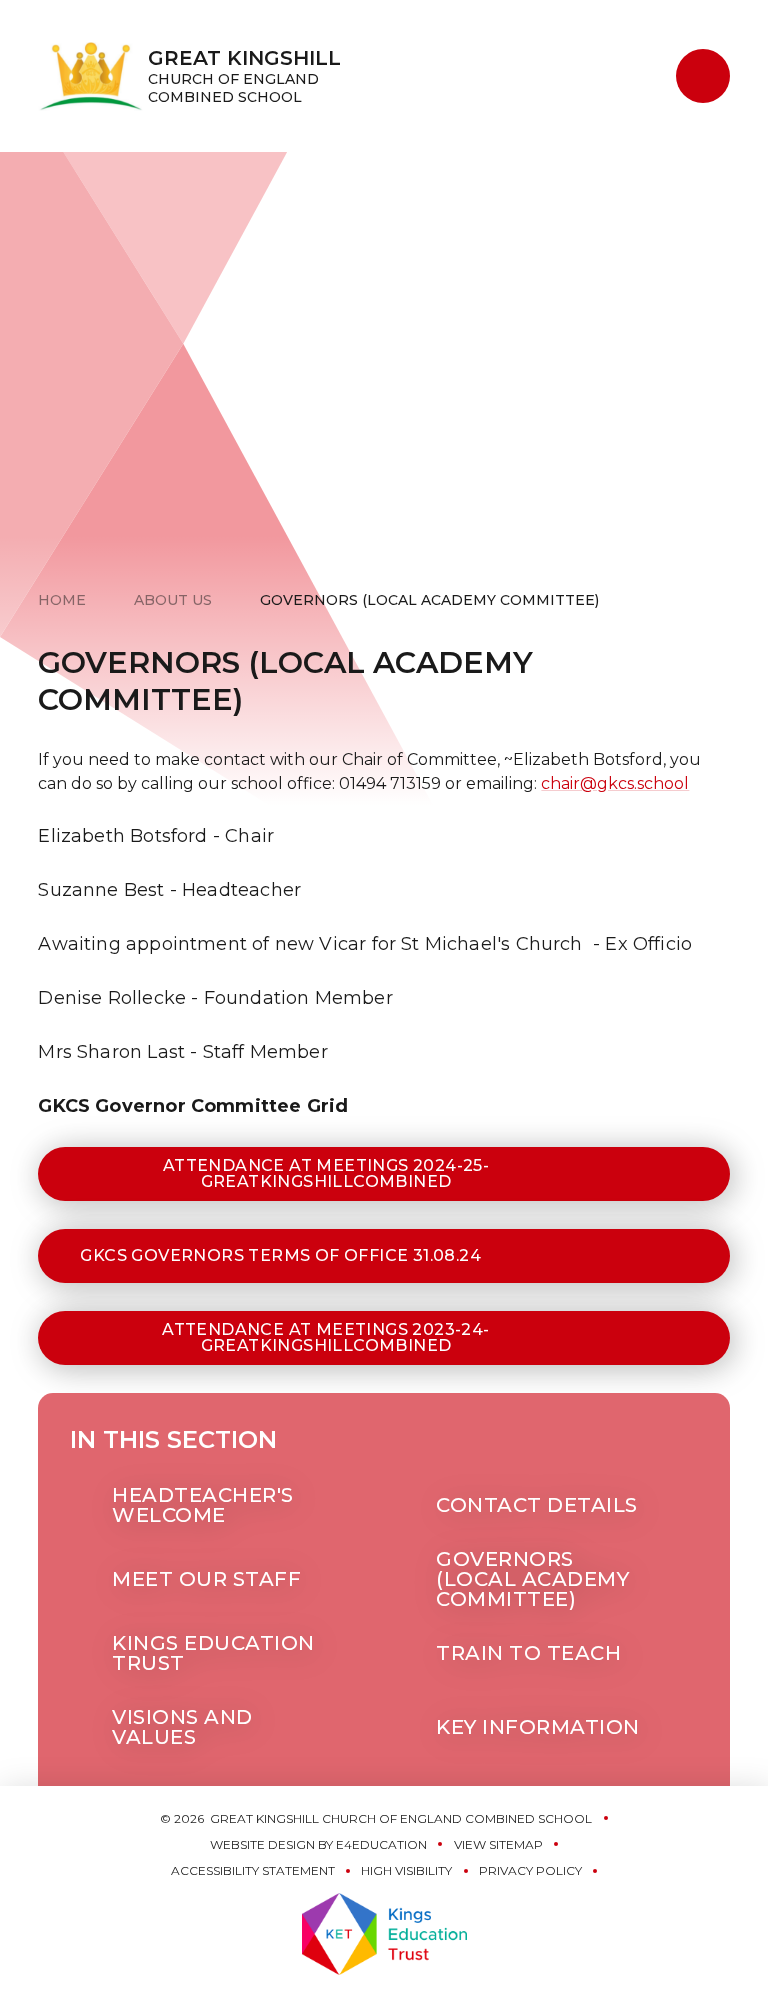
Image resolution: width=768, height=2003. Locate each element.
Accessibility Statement (253, 1870)
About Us (173, 600)
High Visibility (406, 1870)
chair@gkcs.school (615, 783)
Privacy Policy (530, 1870)
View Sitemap (498, 1844)
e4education (381, 1844)
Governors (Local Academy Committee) (429, 600)
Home (62, 600)
